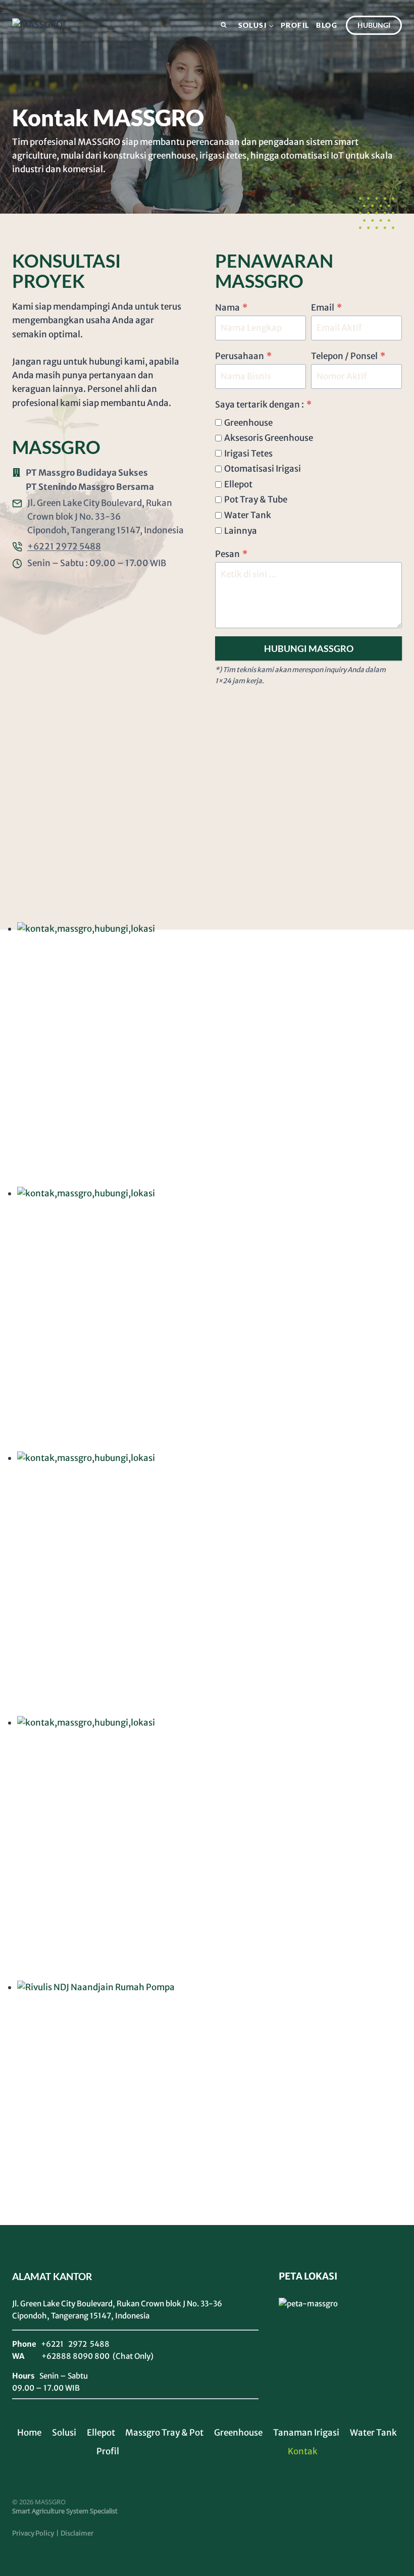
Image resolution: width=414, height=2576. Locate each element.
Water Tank (248, 515)
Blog (327, 25)
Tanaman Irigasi (306, 2433)
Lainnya (241, 531)
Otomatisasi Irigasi (263, 469)
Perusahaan (243, 356)
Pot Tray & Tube (256, 499)
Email (326, 308)
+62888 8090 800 (75, 2356)
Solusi (64, 2433)
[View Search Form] (224, 25)
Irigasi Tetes (248, 453)
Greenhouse (248, 423)
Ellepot (238, 484)
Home (29, 2433)
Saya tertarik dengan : (263, 405)
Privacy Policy (33, 2533)
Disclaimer (77, 2533)
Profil (295, 25)
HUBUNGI (374, 25)
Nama (231, 308)
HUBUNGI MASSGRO (309, 648)
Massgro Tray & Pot (164, 2433)
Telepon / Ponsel (348, 356)
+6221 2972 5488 (64, 546)
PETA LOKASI (308, 2276)
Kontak (303, 2451)
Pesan (231, 554)
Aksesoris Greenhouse (269, 438)
